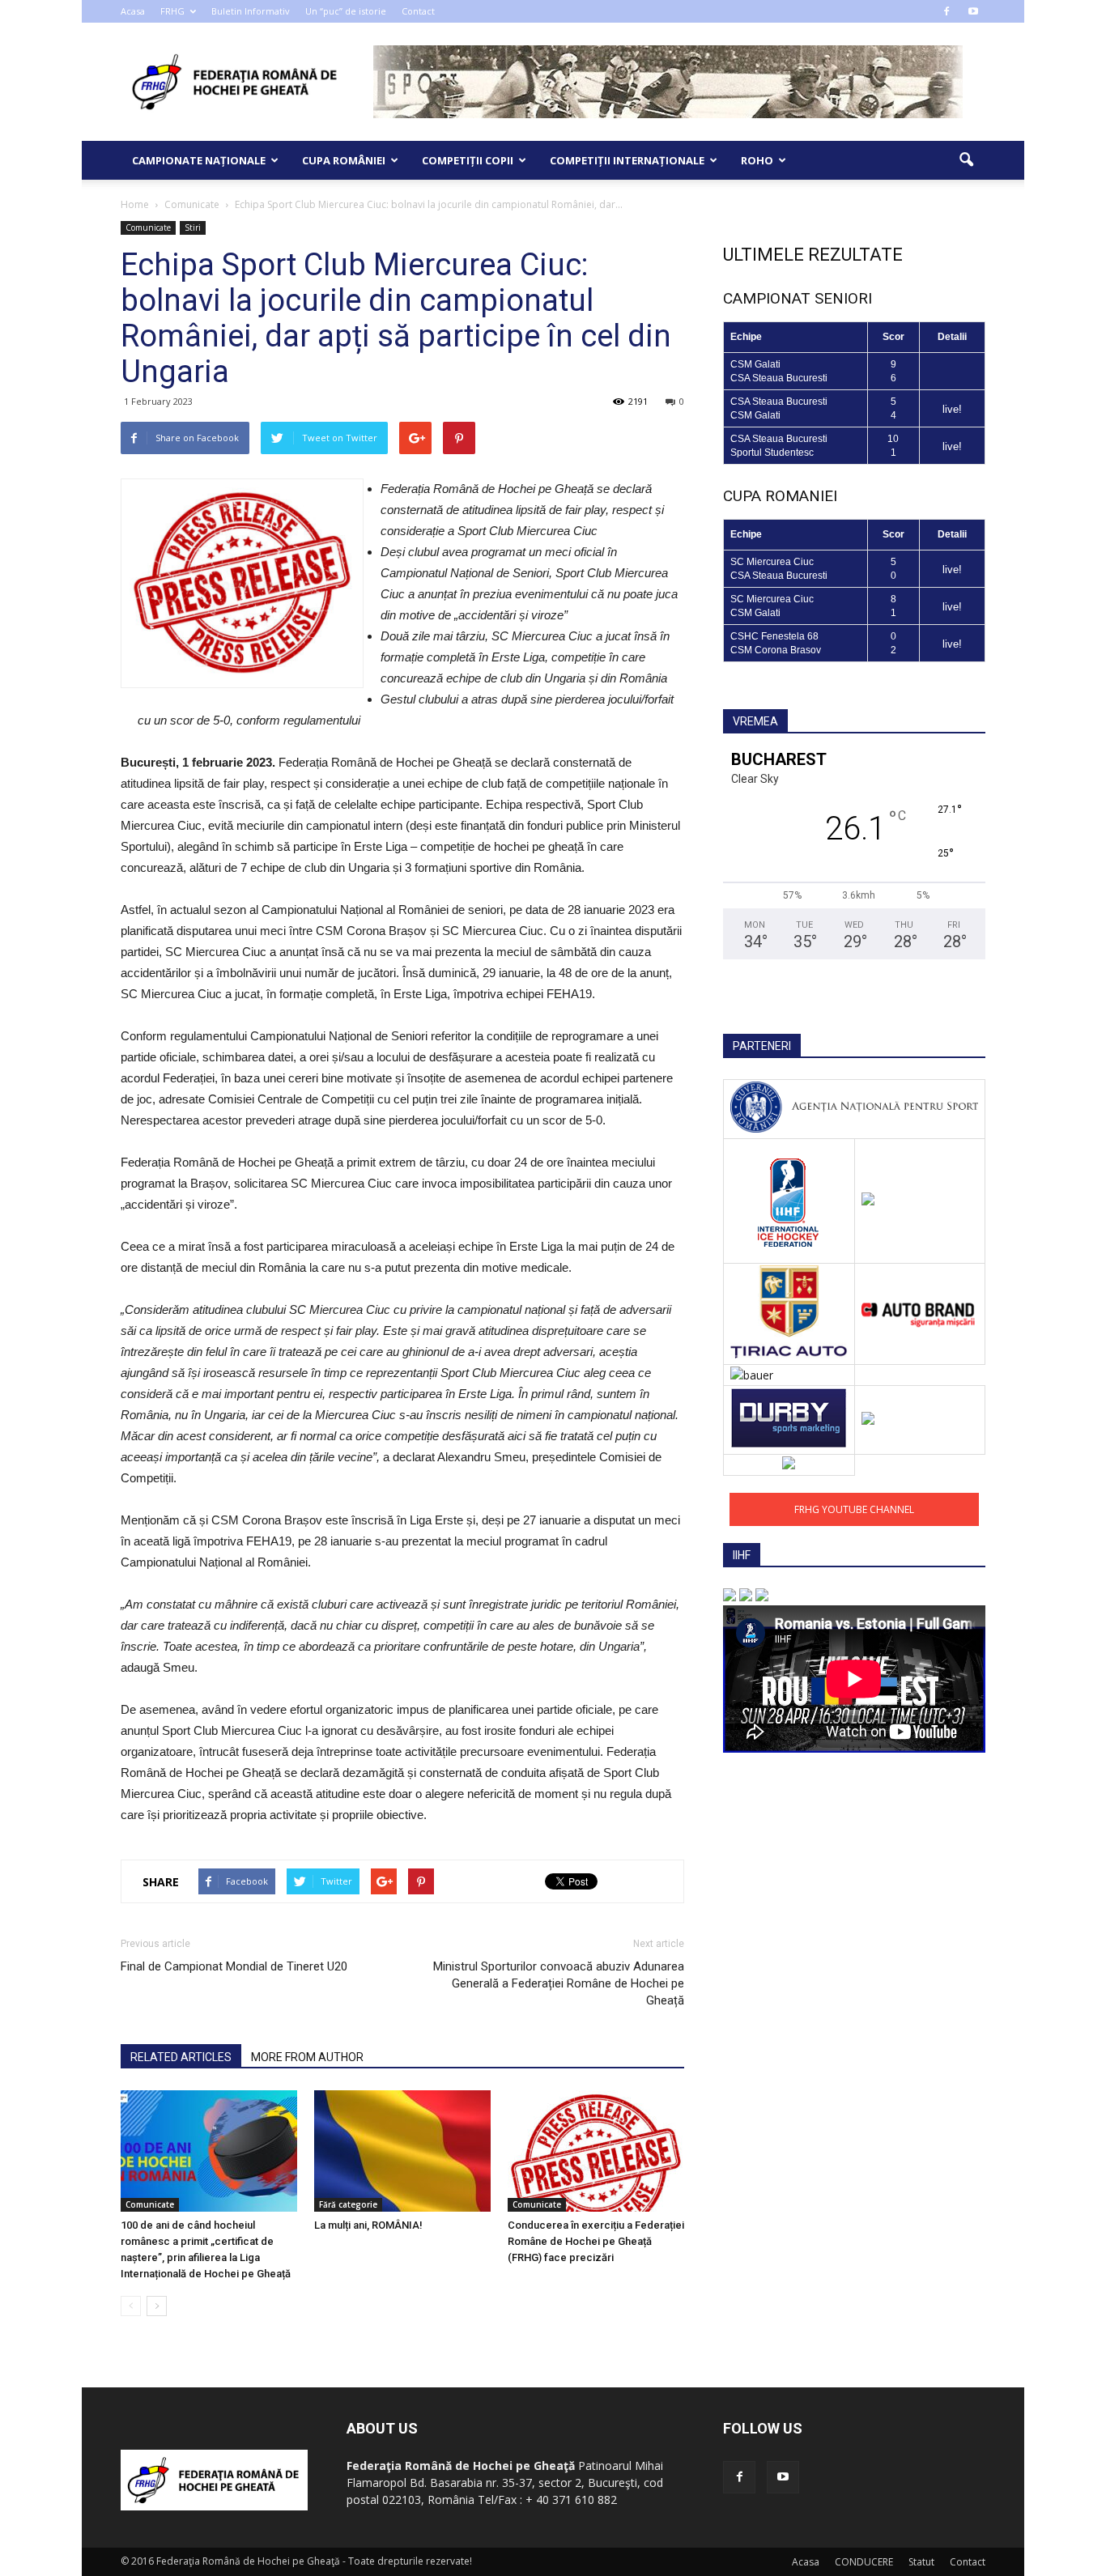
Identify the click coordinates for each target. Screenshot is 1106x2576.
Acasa (133, 11)
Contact (418, 11)
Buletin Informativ (251, 11)
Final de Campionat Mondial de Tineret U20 (234, 1966)
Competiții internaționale (627, 160)
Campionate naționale (199, 160)
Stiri (193, 227)
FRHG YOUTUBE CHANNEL (854, 1509)
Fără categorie (348, 2204)
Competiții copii (468, 160)
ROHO (757, 160)
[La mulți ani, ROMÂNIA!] (402, 2151)
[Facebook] (946, 11)
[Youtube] (973, 11)
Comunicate (148, 227)
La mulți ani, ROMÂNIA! (368, 2225)
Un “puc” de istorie (346, 11)
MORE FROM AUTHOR (307, 2057)
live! (952, 409)
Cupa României (344, 160)
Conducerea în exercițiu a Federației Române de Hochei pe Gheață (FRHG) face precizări (596, 2241)
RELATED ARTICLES (181, 2057)
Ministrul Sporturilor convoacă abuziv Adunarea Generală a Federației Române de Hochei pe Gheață (559, 1983)
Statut (921, 2562)
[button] (966, 160)
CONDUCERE (864, 2562)
